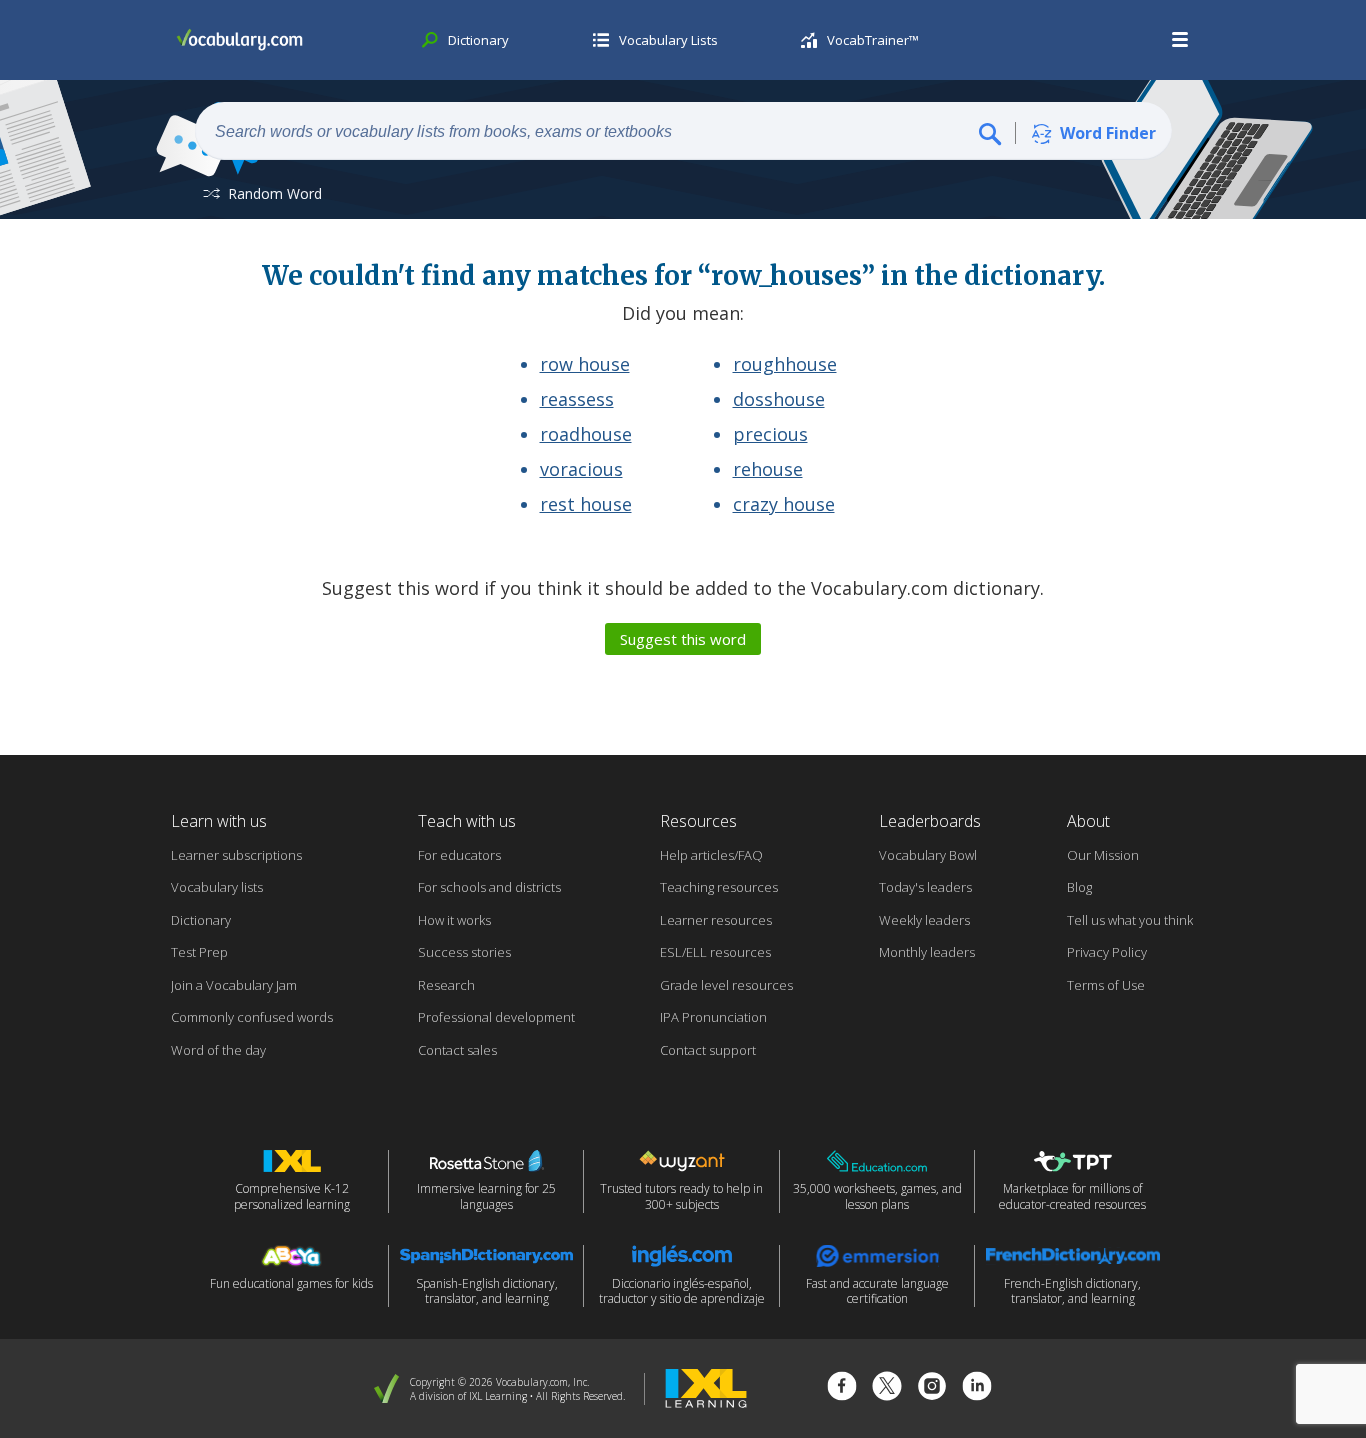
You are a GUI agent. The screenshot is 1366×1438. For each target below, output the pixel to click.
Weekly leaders (924, 920)
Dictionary (201, 920)
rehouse (768, 469)
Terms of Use (1106, 985)
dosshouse (779, 399)
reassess (577, 399)
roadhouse (586, 434)
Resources (698, 821)
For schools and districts (489, 887)
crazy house (784, 504)
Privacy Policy (1107, 952)
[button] (1181, 40)
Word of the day (218, 1050)
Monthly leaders (927, 952)
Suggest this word (683, 639)
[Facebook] (842, 1388)
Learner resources (716, 920)
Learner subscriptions (236, 855)
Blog (1079, 887)
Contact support (708, 1050)
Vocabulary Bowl (928, 855)
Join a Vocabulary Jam (234, 985)
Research (446, 985)
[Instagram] (932, 1388)
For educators (459, 855)
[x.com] (887, 1388)
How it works (454, 920)
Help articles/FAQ (711, 855)
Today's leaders (925, 887)
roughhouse (785, 364)
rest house (586, 504)
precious (770, 434)
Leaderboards (930, 821)
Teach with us (467, 821)
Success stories (464, 952)
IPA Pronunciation (713, 1017)
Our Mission (1103, 855)
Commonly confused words (252, 1017)
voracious (581, 469)
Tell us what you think (1130, 920)
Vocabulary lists (217, 887)
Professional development (496, 1017)
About (1088, 821)
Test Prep (199, 952)
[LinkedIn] (977, 1388)
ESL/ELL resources (715, 952)
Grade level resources (726, 985)
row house (585, 364)
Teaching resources (719, 887)
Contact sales (457, 1050)
